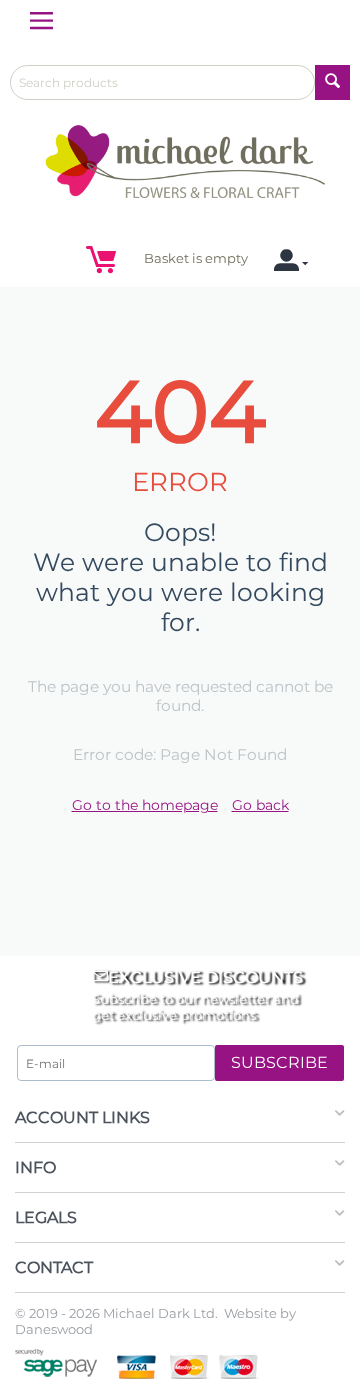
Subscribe (279, 1062)
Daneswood (54, 1329)
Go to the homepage (145, 805)
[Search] (332, 82)
